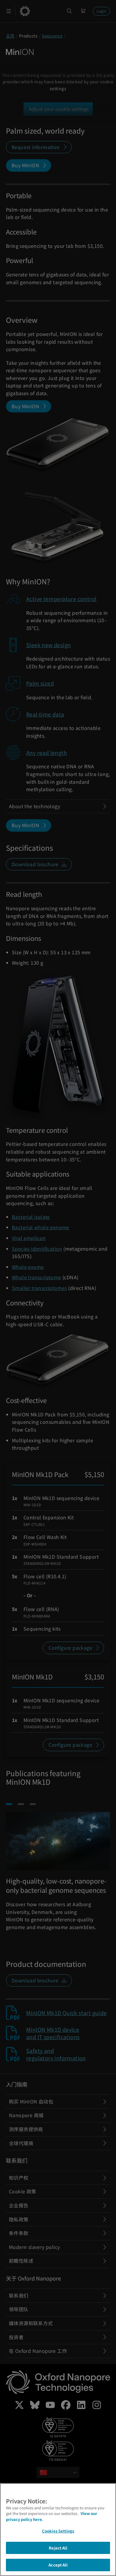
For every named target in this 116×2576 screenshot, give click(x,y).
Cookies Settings (58, 2531)
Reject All (58, 2548)
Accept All (58, 2565)
